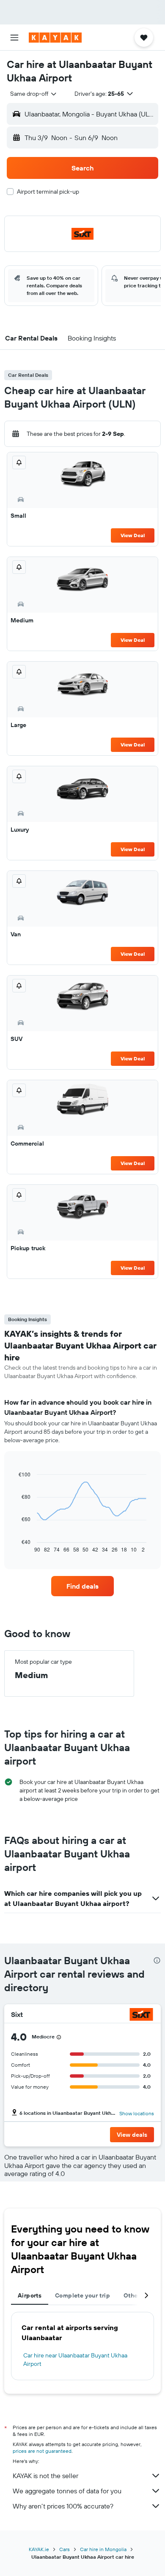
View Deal (133, 535)
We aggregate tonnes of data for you (67, 2491)
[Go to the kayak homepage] (55, 38)
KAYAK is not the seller (45, 2476)
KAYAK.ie (39, 2549)
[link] (82, 1586)
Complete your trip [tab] (82, 2295)
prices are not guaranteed (42, 2451)
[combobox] (34, 94)
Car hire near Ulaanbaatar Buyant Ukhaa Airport (75, 2360)
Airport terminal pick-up (48, 192)
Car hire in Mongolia (103, 2549)
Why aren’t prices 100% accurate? (63, 2506)
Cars (65, 2549)
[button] (14, 38)
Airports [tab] (30, 2295)
